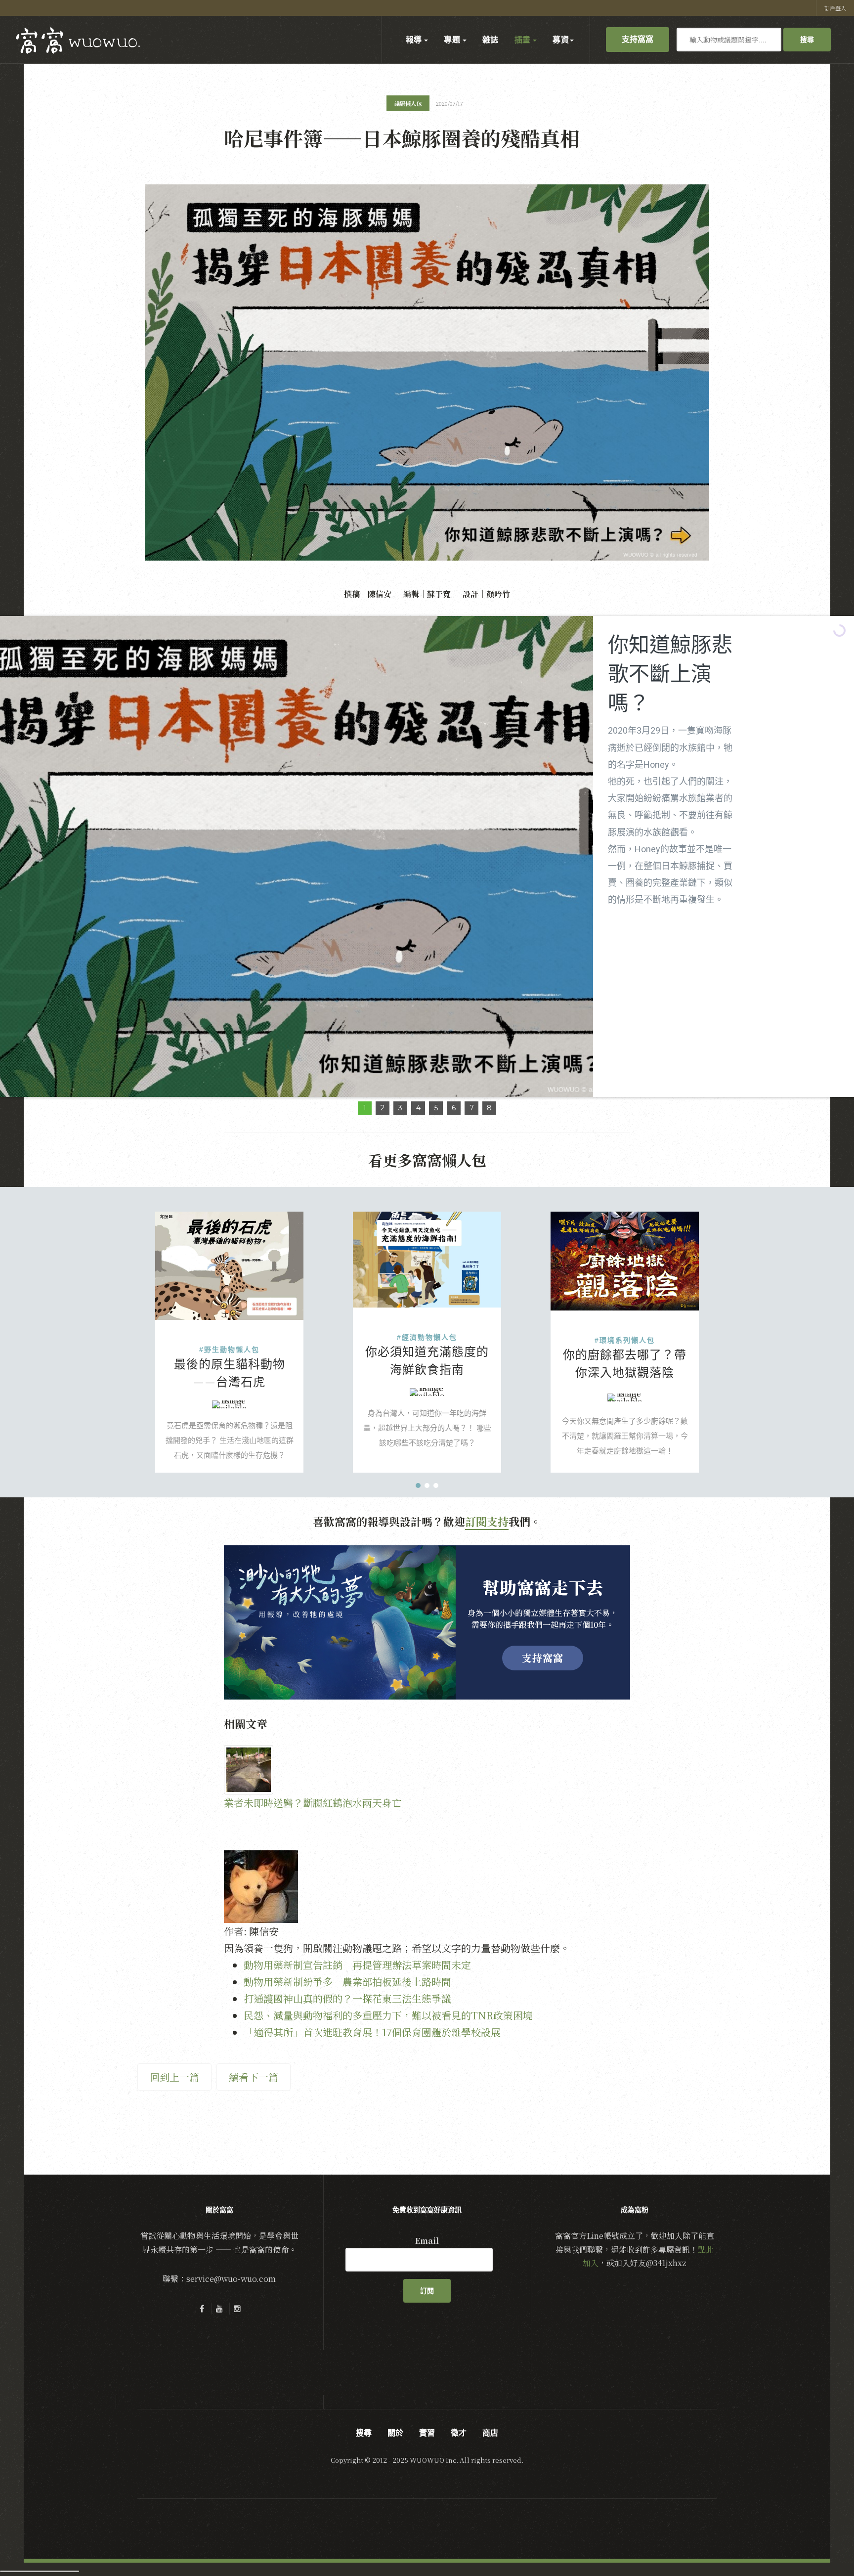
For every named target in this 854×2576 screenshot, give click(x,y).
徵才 (459, 2433)
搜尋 (807, 40)
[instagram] (237, 2309)
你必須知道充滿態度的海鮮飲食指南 (427, 1360)
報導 (415, 40)
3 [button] (400, 1108)
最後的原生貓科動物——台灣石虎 (230, 1373)
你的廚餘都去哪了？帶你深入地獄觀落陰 (625, 1363)
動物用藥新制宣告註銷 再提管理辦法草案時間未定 (357, 1965)
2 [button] (383, 1108)
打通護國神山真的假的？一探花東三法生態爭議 (347, 1998)
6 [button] (454, 1108)
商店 (490, 2433)
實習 (427, 2433)
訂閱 (427, 2291)
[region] (427, 866)
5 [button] (436, 1108)
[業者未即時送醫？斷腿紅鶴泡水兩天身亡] (321, 1770)
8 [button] (489, 1108)
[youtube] (219, 2309)
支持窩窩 (638, 39)
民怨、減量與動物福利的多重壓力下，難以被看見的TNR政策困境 (388, 2015)
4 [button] (418, 1108)
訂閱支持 (487, 1521)
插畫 (523, 40)
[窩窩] (78, 41)
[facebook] (202, 2309)
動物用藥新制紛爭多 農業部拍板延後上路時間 (347, 1982)
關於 (395, 2433)
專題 (453, 40)
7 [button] (472, 1108)
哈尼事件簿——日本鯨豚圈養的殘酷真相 (402, 138)
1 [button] (365, 1108)
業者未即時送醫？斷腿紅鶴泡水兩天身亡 (313, 1803)
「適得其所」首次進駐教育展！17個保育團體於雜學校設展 (372, 2032)
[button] (418, 1485)
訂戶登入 (835, 8)
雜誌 (491, 40)
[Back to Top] (822, 2544)
